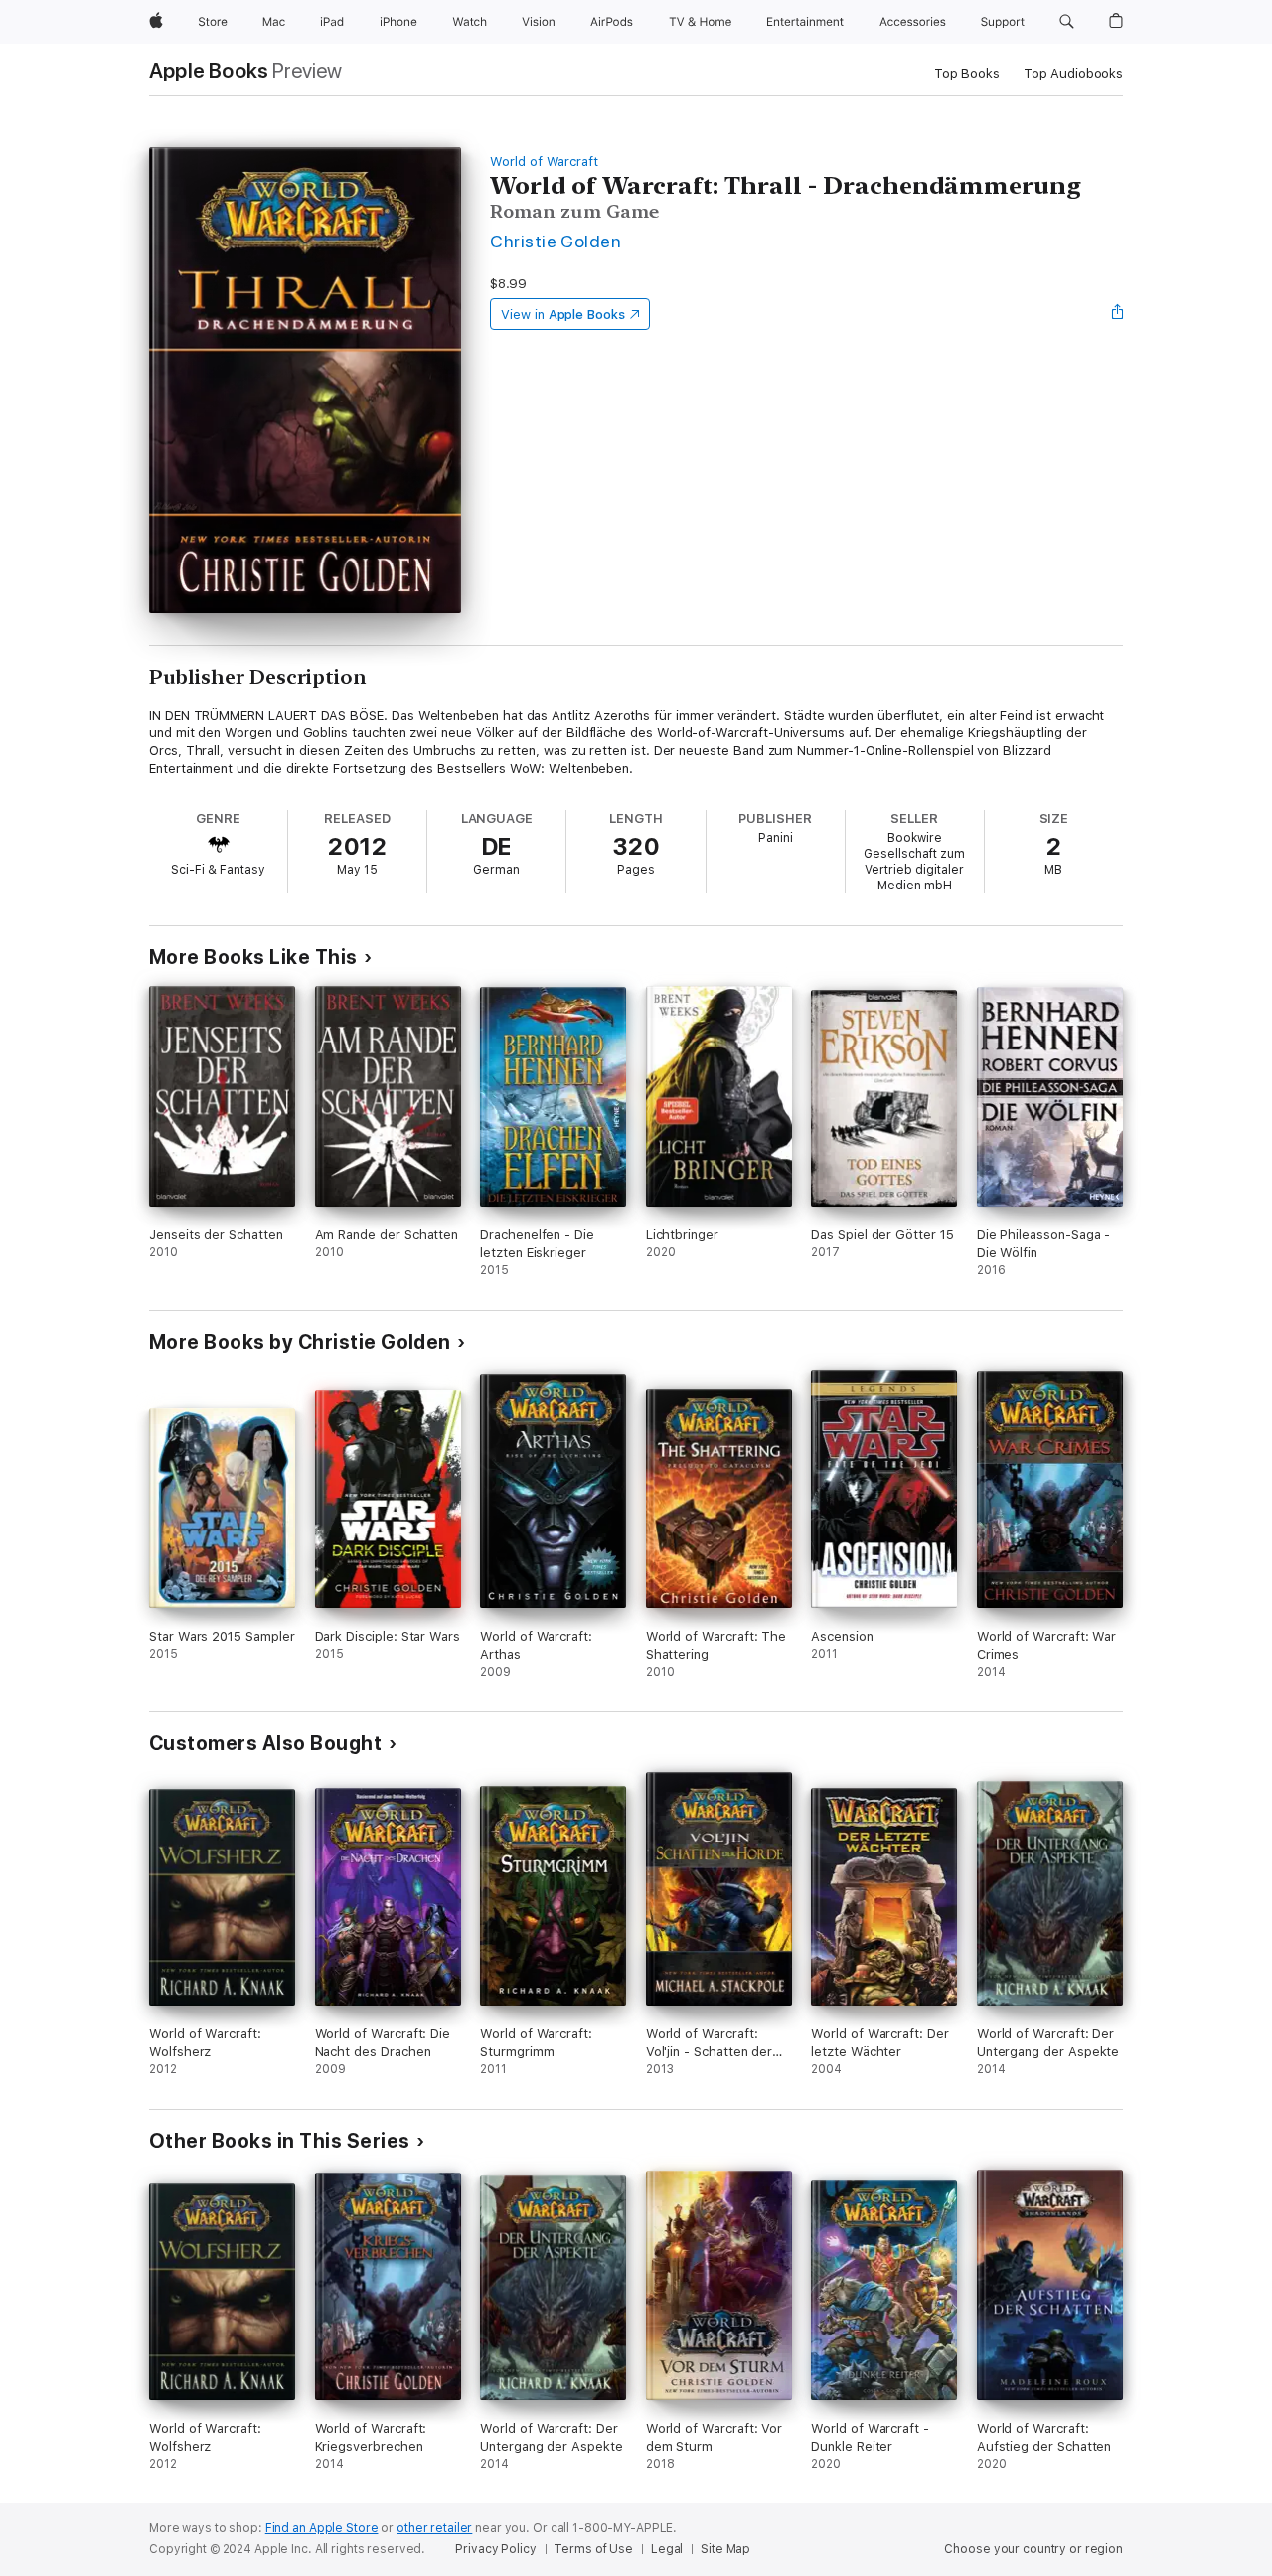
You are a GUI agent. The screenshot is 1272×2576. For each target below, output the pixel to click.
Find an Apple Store (322, 2528)
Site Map (725, 2549)
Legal (667, 2549)
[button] (1067, 22)
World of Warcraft (544, 161)
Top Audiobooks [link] (1073, 73)
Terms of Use (593, 2549)
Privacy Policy (495, 2549)
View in (563, 315)
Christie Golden (556, 241)
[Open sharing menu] (1118, 314)
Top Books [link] (967, 73)
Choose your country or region (1033, 2549)
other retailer (434, 2528)
